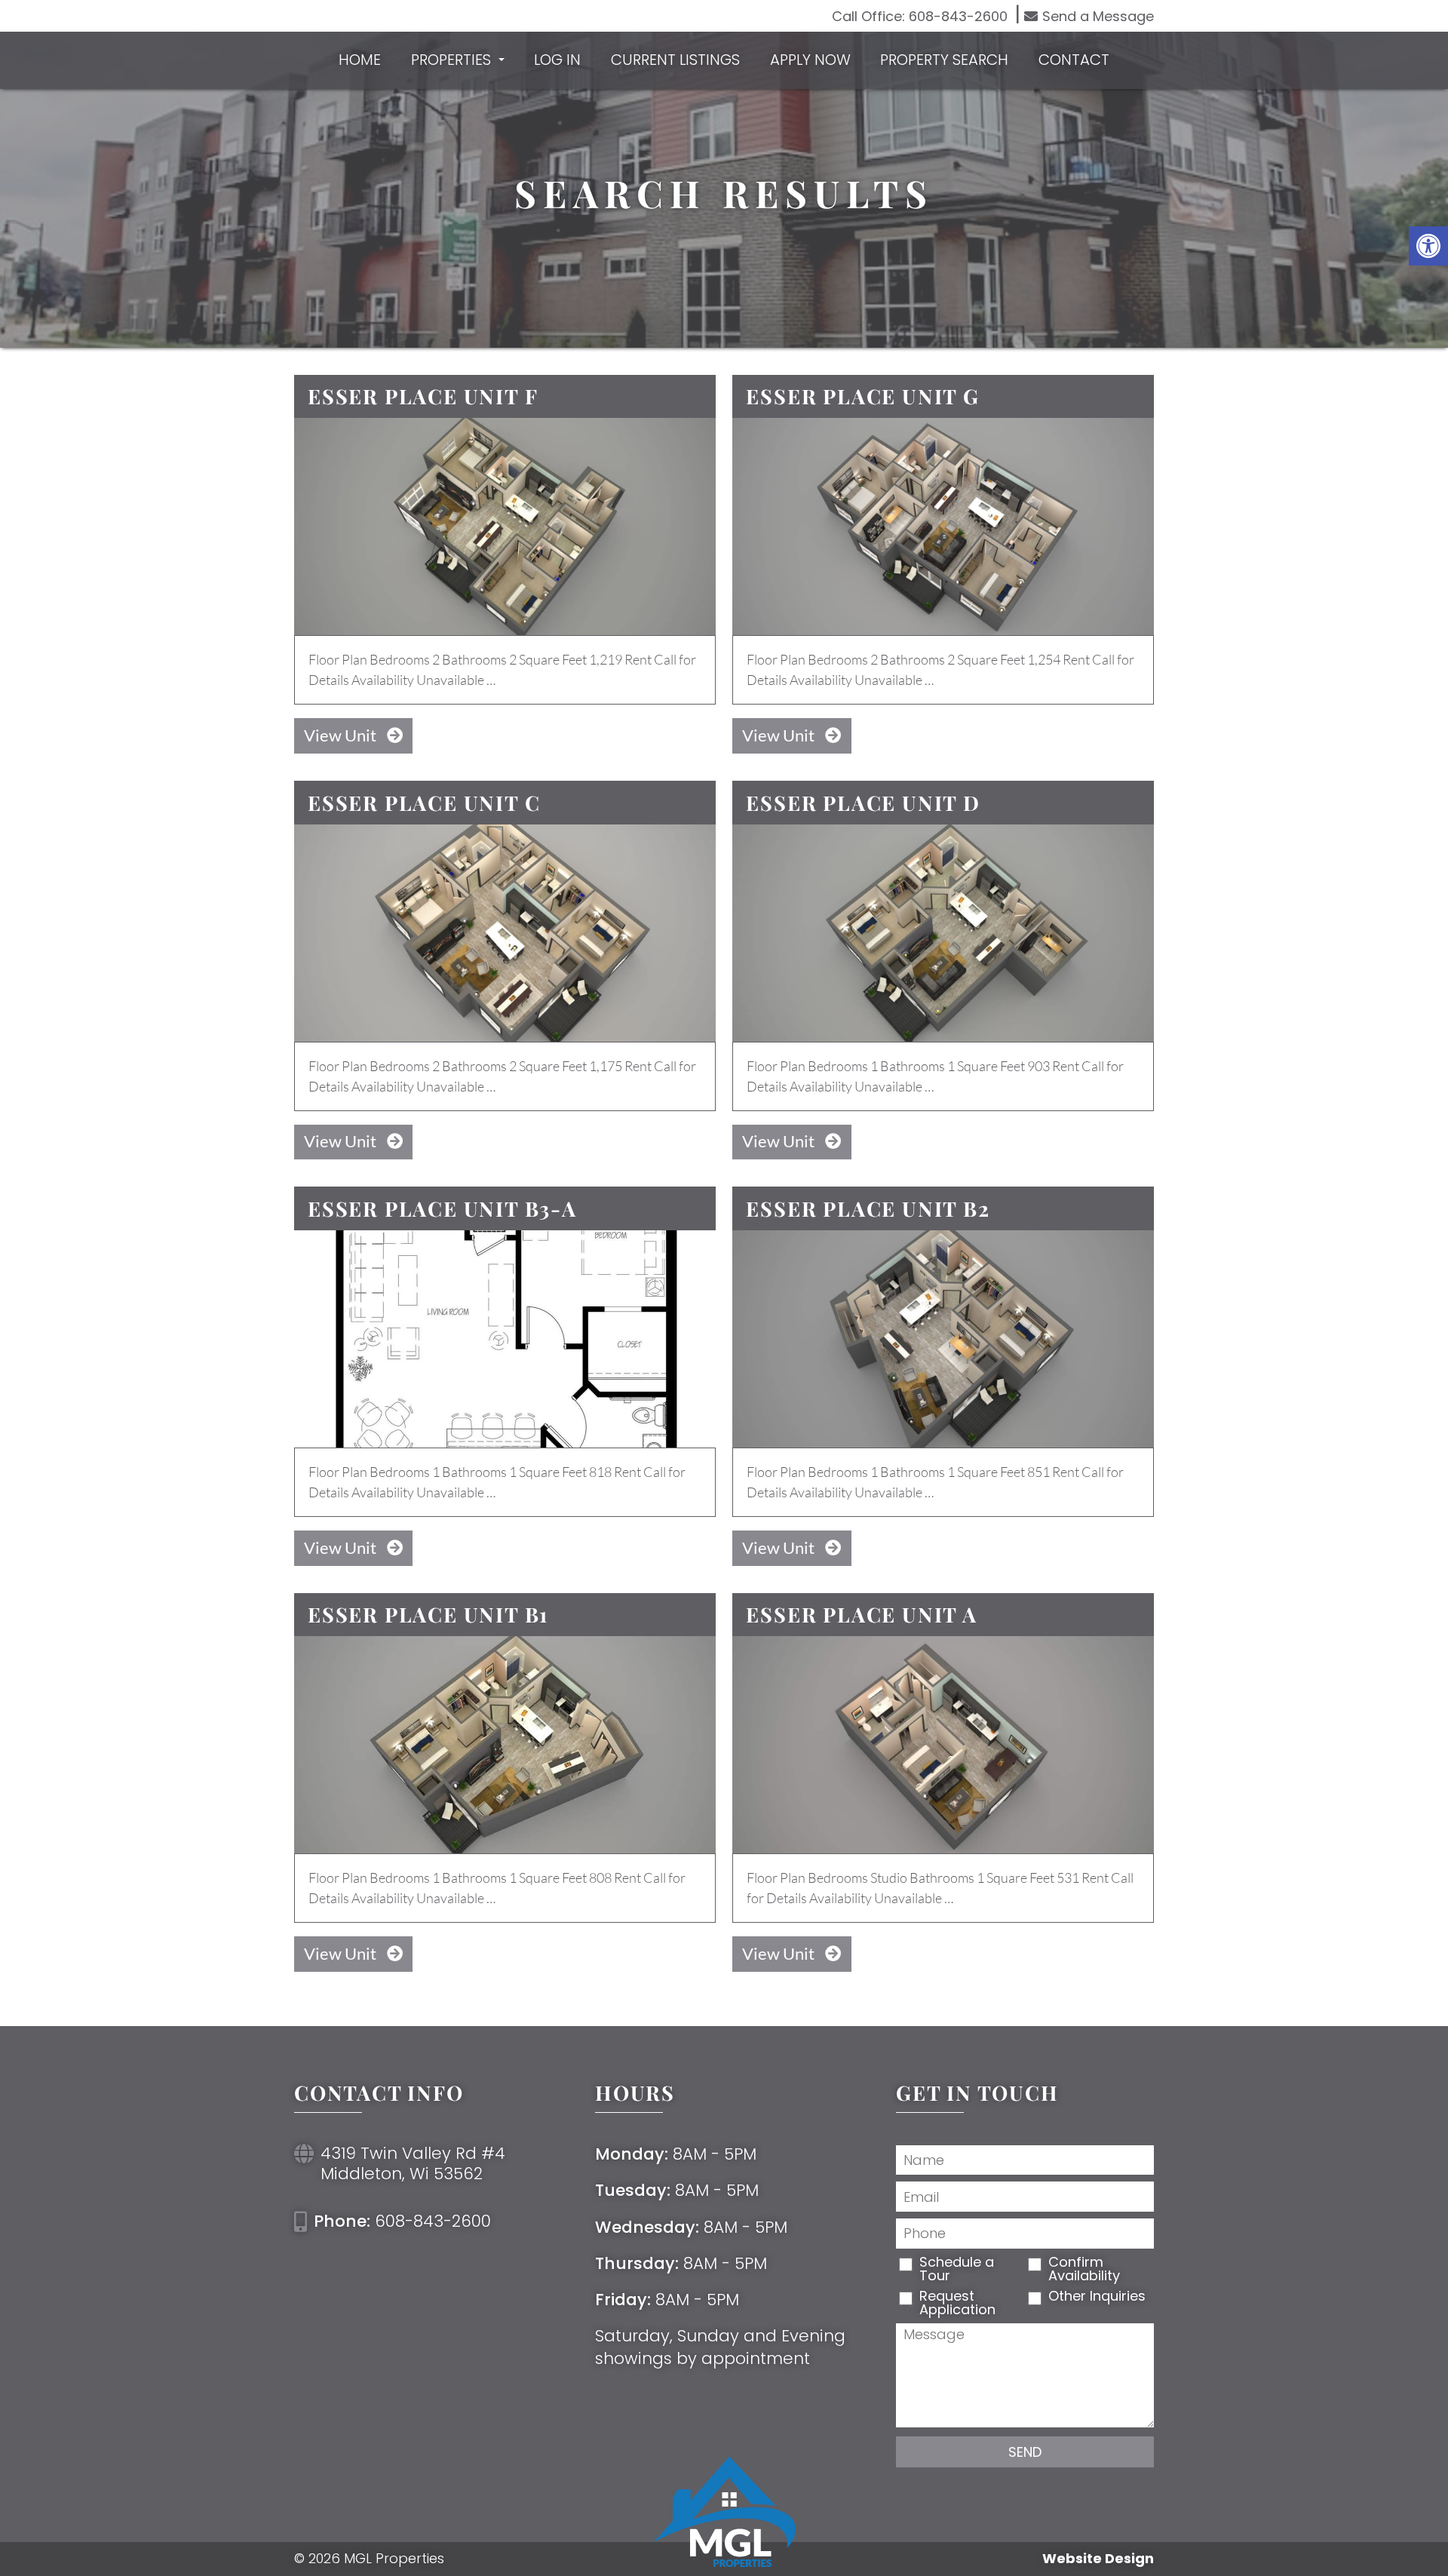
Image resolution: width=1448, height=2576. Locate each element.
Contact (1074, 60)
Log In (557, 60)
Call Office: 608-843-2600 (920, 17)
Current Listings (675, 60)
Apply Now (810, 60)
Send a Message (1098, 16)
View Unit (342, 735)
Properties (453, 60)
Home (360, 60)
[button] (1428, 246)
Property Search (944, 60)
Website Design (1098, 2559)
